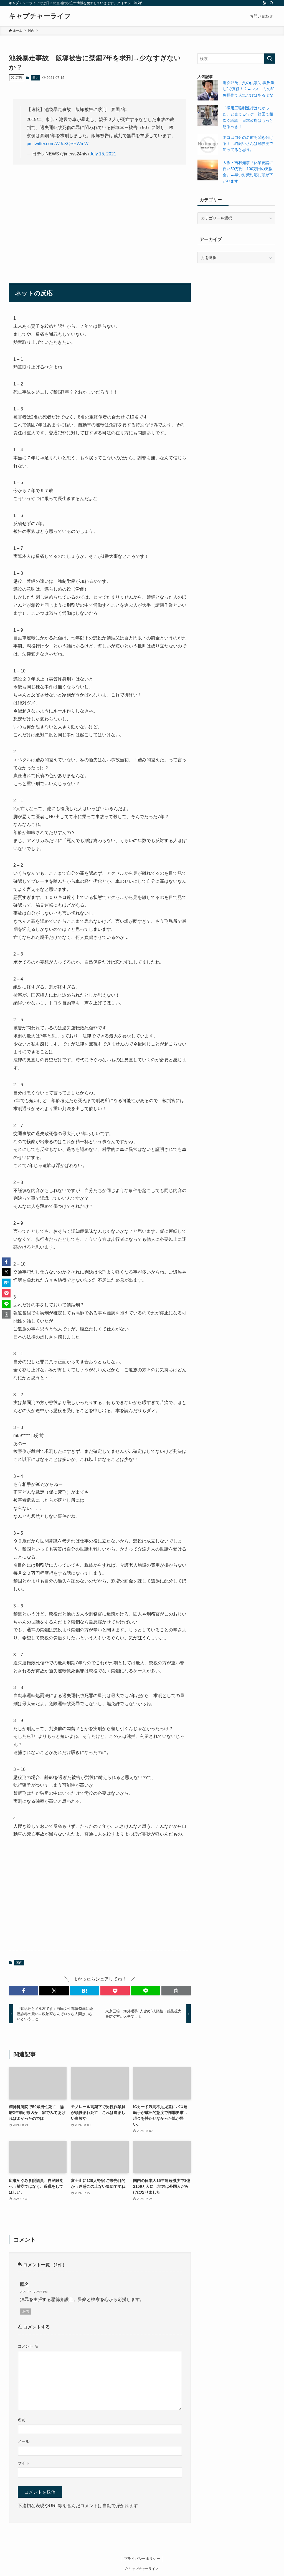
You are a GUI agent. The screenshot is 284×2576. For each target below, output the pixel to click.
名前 (22, 2420)
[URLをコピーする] (176, 1991)
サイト (24, 2463)
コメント (28, 2346)
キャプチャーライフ (40, 16)
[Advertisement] (100, 212)
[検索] (272, 3)
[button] (24, 1991)
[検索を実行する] (270, 59)
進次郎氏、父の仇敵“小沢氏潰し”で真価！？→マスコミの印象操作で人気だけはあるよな (249, 89)
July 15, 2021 (103, 154)
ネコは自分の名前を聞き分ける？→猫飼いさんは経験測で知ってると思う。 (248, 144)
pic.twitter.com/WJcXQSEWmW (58, 144)
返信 (26, 2312)
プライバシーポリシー (142, 2559)
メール (24, 2441)
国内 (35, 78)
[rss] (264, 3)
